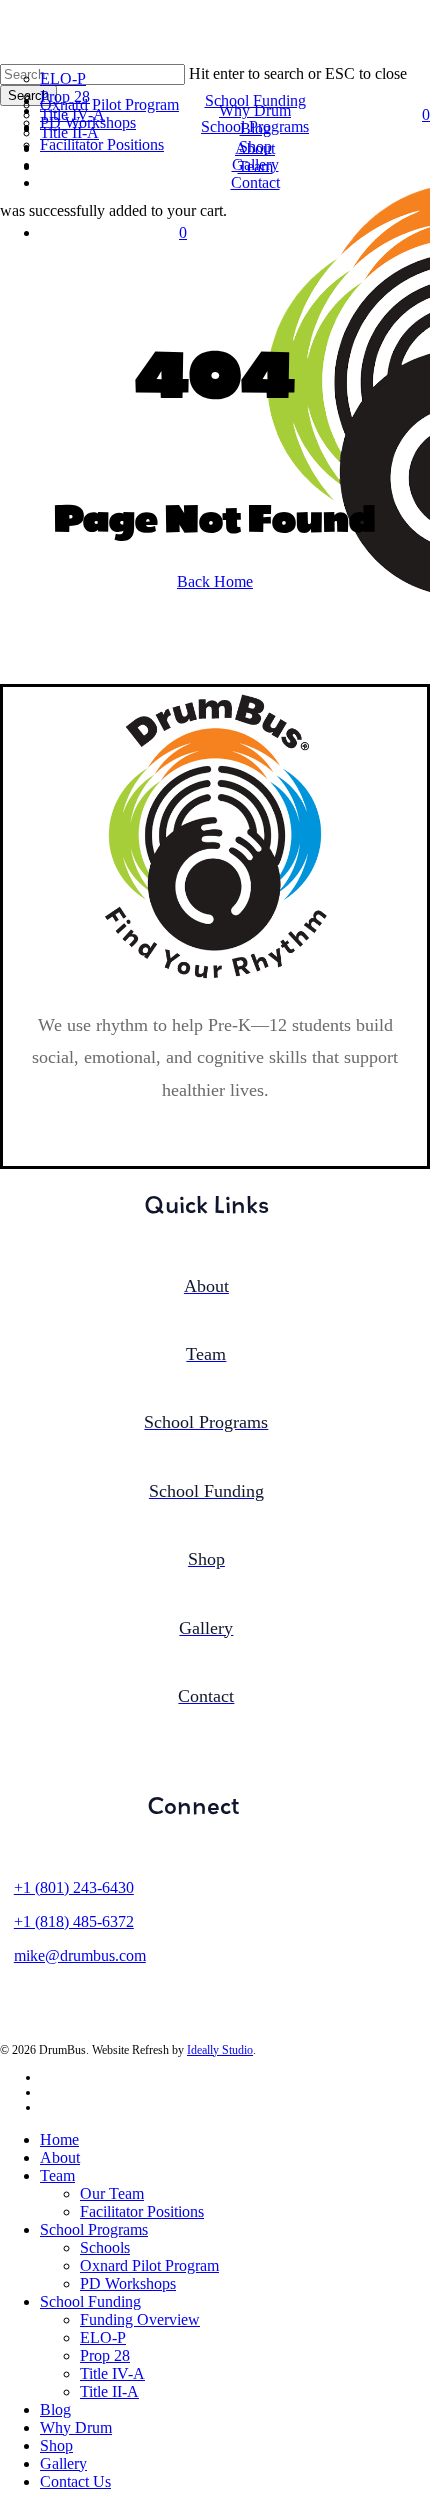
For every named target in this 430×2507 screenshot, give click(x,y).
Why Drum (76, 2427)
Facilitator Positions (142, 2211)
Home (59, 2139)
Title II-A (109, 2391)
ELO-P (103, 2337)
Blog (55, 2409)
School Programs (94, 2229)
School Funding (90, 2301)
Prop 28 (105, 2355)
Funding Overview (140, 2319)
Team (57, 2175)
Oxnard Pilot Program (149, 2265)
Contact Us (75, 2481)
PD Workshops (128, 2283)
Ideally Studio (220, 2050)
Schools (105, 2247)
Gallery (63, 2463)
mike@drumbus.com (80, 1955)
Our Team (112, 2193)
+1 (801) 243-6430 (74, 1887)
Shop (56, 2445)
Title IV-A (112, 2373)
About (60, 2157)
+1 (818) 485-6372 (74, 1921)
